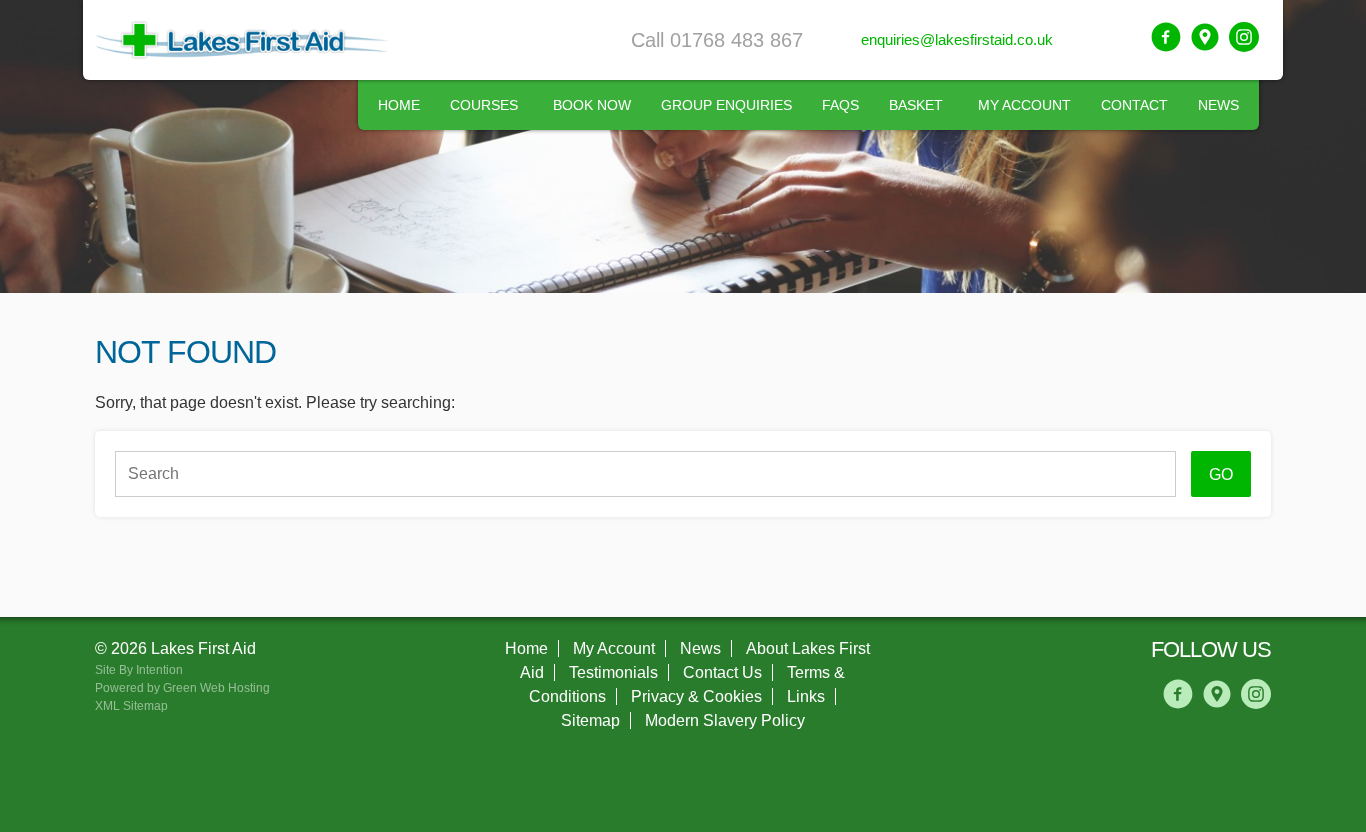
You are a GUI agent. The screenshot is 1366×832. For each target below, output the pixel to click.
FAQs (840, 105)
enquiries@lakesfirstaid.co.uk (957, 39)
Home (399, 105)
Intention (159, 670)
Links (806, 696)
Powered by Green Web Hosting (182, 688)
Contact (1134, 105)
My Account (1024, 105)
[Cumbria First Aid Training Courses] (245, 40)
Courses (484, 105)
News (1218, 105)
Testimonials (613, 672)
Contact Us (722, 672)
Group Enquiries (726, 105)
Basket (916, 105)
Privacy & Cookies (696, 696)
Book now (592, 105)
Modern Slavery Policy (725, 720)
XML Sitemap (131, 706)
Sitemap (590, 720)
